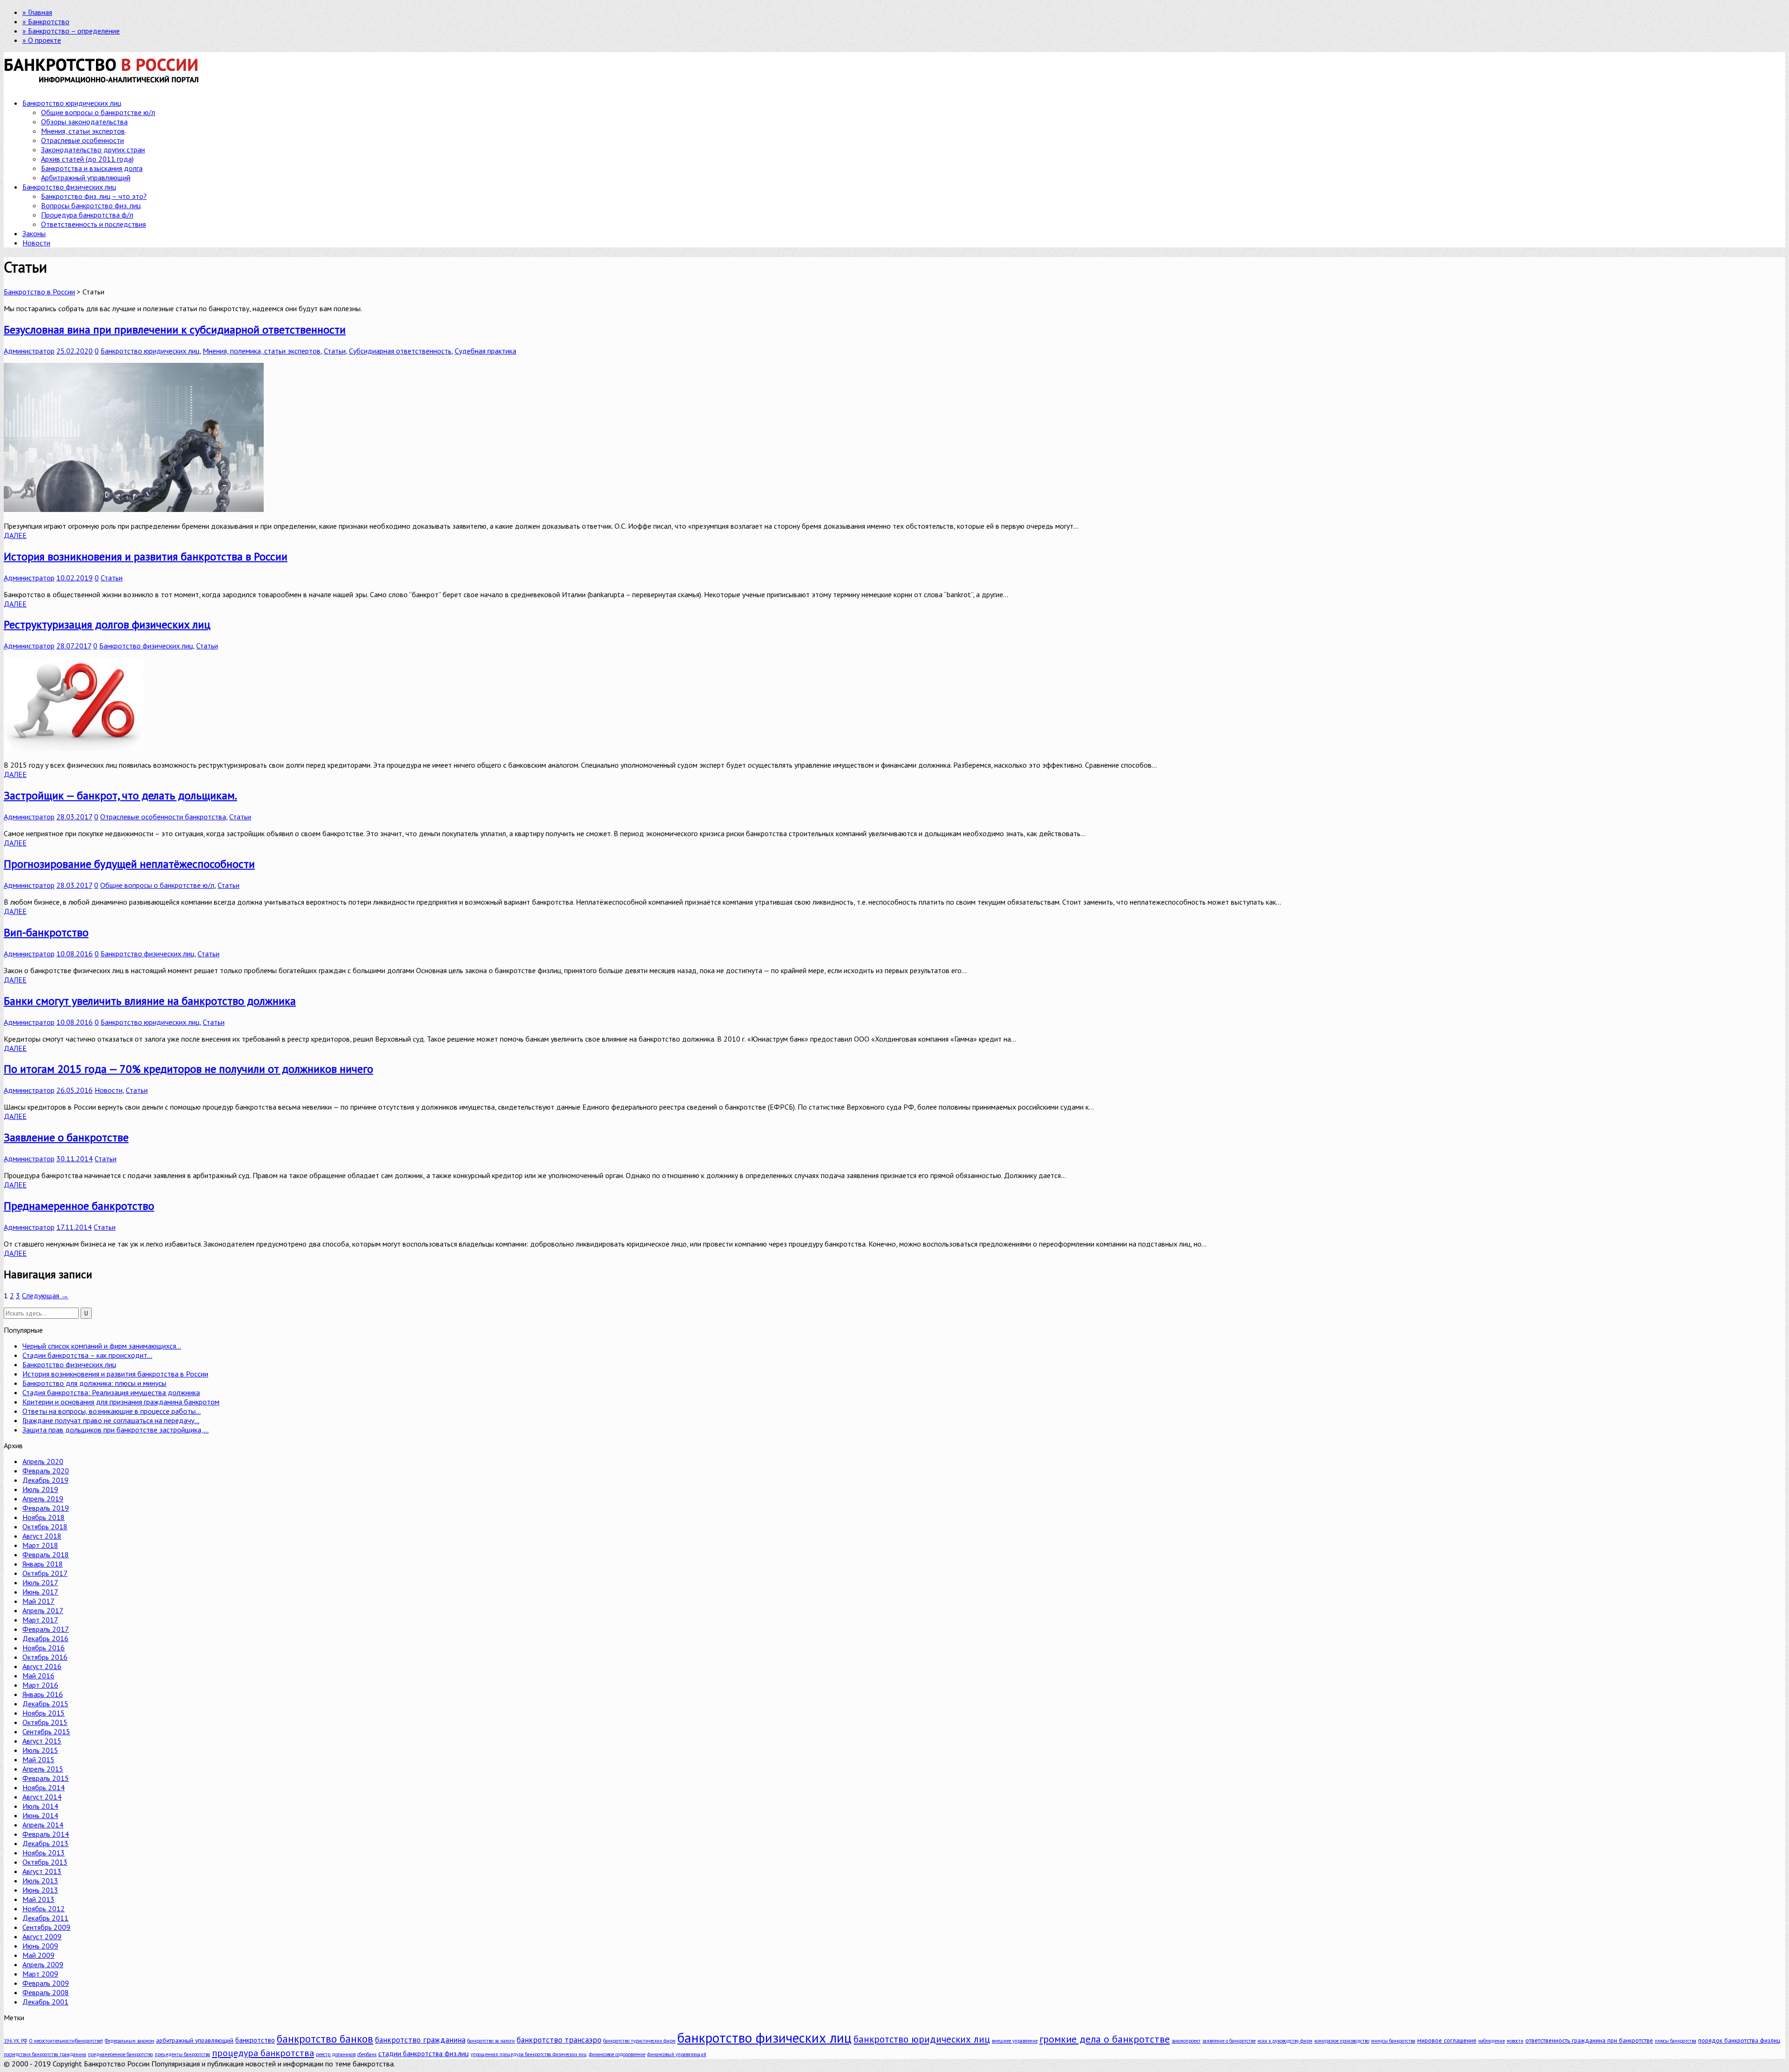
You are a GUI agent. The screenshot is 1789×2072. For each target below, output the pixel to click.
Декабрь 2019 (45, 1480)
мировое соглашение (1447, 2040)
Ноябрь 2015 (44, 1713)
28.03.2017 (74, 817)
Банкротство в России (39, 292)
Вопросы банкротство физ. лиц (91, 205)
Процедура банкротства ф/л (87, 215)
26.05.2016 (75, 1090)
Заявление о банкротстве (66, 1137)
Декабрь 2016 (45, 1638)
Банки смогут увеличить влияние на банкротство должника (150, 1001)
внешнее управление (1015, 2041)
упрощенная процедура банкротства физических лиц (529, 2054)
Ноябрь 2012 (44, 1908)
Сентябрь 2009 (46, 1927)
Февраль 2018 (46, 1554)
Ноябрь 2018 (44, 1517)
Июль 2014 (40, 1806)
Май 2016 (38, 1676)
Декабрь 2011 (45, 1918)
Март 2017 (40, 1620)
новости (1515, 2041)
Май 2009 (38, 1955)
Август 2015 (42, 1741)
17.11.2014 (74, 1227)
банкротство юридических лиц (922, 2039)
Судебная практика (485, 351)
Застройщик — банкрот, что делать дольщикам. (120, 795)
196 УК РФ (15, 2041)
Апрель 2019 (43, 1499)
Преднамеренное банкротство (79, 1206)
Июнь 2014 (40, 1815)
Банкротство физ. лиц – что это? (94, 196)
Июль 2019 (40, 1489)
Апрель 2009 (43, 1964)
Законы (34, 233)
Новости (36, 243)
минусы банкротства (1393, 2041)
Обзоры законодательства (84, 122)
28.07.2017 (74, 646)
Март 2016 (40, 1685)
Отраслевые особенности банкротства (163, 817)
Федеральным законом (130, 2041)
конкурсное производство (1342, 2041)
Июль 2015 (40, 1750)
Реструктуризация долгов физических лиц (107, 624)
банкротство (255, 2040)
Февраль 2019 (46, 1508)
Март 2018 (40, 1545)
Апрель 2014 (43, 1825)
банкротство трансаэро (559, 2040)
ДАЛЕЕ (15, 535)
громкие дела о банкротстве (1105, 2039)
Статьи (335, 351)
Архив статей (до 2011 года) (87, 159)
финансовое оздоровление (617, 2054)
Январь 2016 (43, 1694)
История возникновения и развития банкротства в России (146, 556)
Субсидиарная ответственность (400, 351)
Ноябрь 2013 (44, 1853)
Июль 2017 (40, 1582)
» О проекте (42, 40)
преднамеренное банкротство (120, 2054)
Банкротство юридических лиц (72, 103)
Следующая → (45, 1295)
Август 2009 (42, 1936)
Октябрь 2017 (45, 1573)
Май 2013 (38, 1899)
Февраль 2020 (46, 1471)
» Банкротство (46, 21)
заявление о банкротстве (1229, 2041)
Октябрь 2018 (45, 1527)
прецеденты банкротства (182, 2054)
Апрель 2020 (43, 1461)
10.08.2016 (75, 954)
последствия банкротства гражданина (45, 2054)
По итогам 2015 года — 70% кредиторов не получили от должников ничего (188, 1069)
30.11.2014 (75, 1159)
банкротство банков (325, 2039)
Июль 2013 (40, 1881)
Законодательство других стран (93, 150)
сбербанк (367, 2054)
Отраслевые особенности (82, 140)
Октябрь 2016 (45, 1657)
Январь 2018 (43, 1564)
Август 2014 (42, 1797)
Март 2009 (40, 1974)
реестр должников (336, 2054)
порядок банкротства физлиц (1739, 2040)
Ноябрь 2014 (44, 1787)
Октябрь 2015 (45, 1722)
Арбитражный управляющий (86, 177)
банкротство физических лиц (765, 2038)
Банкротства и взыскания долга (92, 168)
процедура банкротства (263, 2053)
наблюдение (1492, 2041)
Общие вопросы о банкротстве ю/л (98, 112)
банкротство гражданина (420, 2040)
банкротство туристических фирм (639, 2041)
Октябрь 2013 (45, 1862)
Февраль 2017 (46, 1629)
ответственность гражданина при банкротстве (1589, 2040)
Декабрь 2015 (45, 1704)
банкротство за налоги (491, 2041)
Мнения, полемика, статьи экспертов (262, 351)
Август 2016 (42, 1666)
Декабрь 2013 (45, 1843)
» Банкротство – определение (71, 31)
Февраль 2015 (46, 1778)
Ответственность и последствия (93, 224)
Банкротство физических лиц (69, 187)
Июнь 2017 (40, 1592)
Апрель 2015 (43, 1769)
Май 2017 (38, 1601)
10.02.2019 (75, 578)
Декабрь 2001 (45, 2002)
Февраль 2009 (46, 1983)
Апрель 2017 (43, 1610)
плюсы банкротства (1676, 2041)
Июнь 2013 (40, 1890)
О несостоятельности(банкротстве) (66, 2041)
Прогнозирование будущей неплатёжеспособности (129, 864)
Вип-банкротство (46, 932)
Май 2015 (38, 1759)
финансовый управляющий (677, 2054)
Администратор (29, 351)
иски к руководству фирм (1285, 2041)
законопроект (1186, 2041)
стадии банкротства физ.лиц (423, 2053)
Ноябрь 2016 (44, 1648)
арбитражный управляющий (195, 2040)
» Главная (37, 12)
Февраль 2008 (46, 1992)
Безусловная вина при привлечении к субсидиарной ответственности (175, 330)
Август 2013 (42, 1871)
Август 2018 (42, 1536)
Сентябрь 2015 (46, 1731)
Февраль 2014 (46, 1834)
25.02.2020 (75, 351)
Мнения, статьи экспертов (83, 131)
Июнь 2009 (40, 1946)
